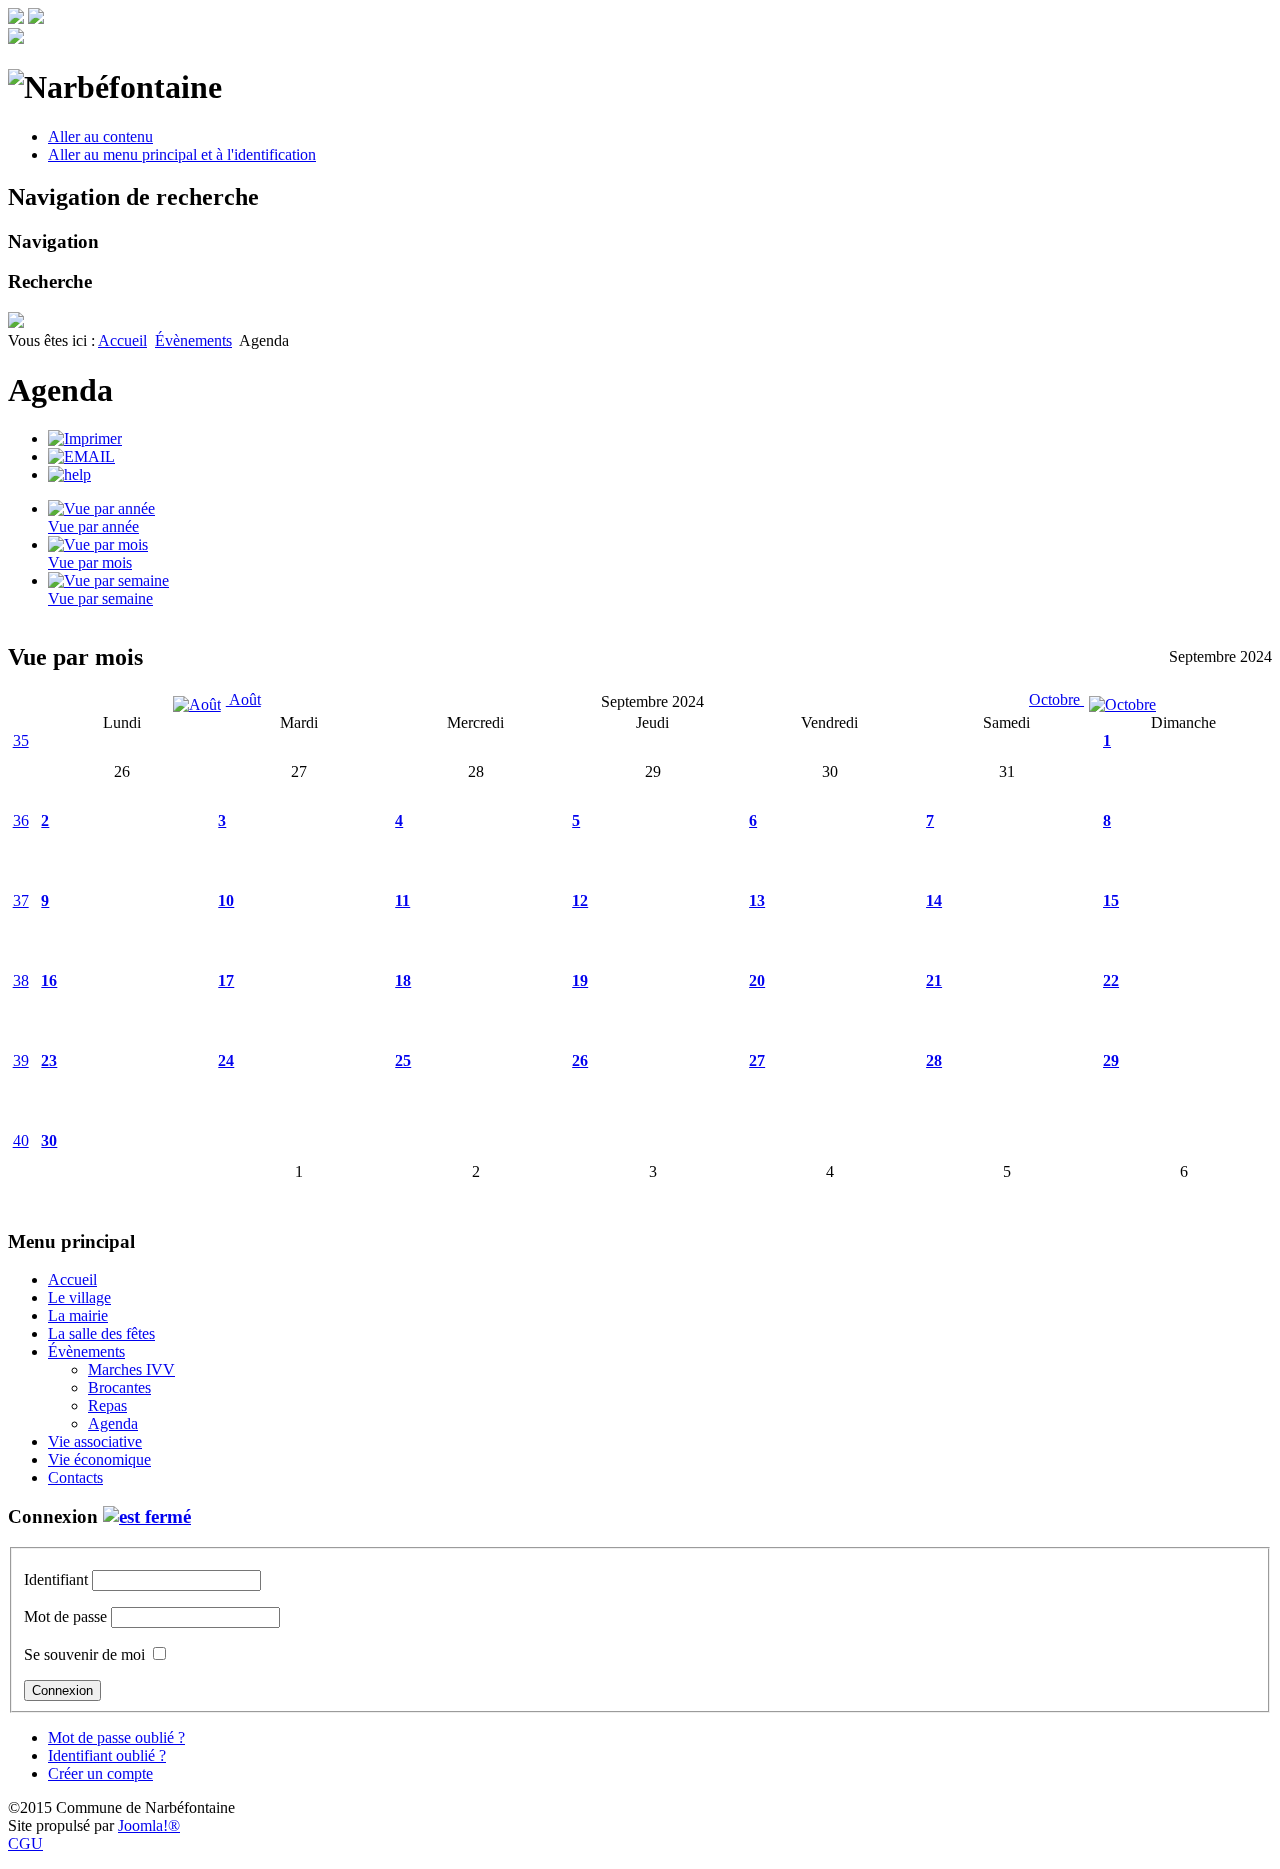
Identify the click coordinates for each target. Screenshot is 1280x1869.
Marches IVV (131, 1369)
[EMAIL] (81, 456)
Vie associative (95, 1441)
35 (21, 740)
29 (1111, 1060)
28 (934, 1060)
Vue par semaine (100, 598)
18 (403, 980)
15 (1111, 900)
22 (1111, 980)
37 (21, 900)
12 (580, 900)
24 (226, 1060)
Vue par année (93, 526)
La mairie (78, 1315)
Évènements (193, 340)
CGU (25, 1843)
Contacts (75, 1477)
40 (21, 1140)
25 (403, 1060)
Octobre (1056, 699)
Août (243, 699)
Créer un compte (100, 1773)
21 (934, 980)
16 (49, 980)
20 (757, 980)
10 (226, 900)
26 (580, 1060)
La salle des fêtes (101, 1333)
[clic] (147, 1516)
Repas (107, 1405)
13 (757, 900)
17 (226, 980)
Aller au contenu (100, 136)
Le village (79, 1297)
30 (49, 1140)
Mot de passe (65, 1616)
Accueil (122, 340)
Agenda (113, 1423)
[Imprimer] (85, 438)
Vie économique (99, 1459)
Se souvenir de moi (84, 1654)
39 (21, 1060)
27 (757, 1060)
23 (49, 1060)
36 (21, 820)
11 (402, 900)
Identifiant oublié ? (107, 1755)
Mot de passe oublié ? (116, 1737)
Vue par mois (90, 562)
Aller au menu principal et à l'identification (182, 154)
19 (580, 980)
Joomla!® (149, 1825)
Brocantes (119, 1387)
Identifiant (56, 1579)
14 (934, 900)
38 (21, 980)
